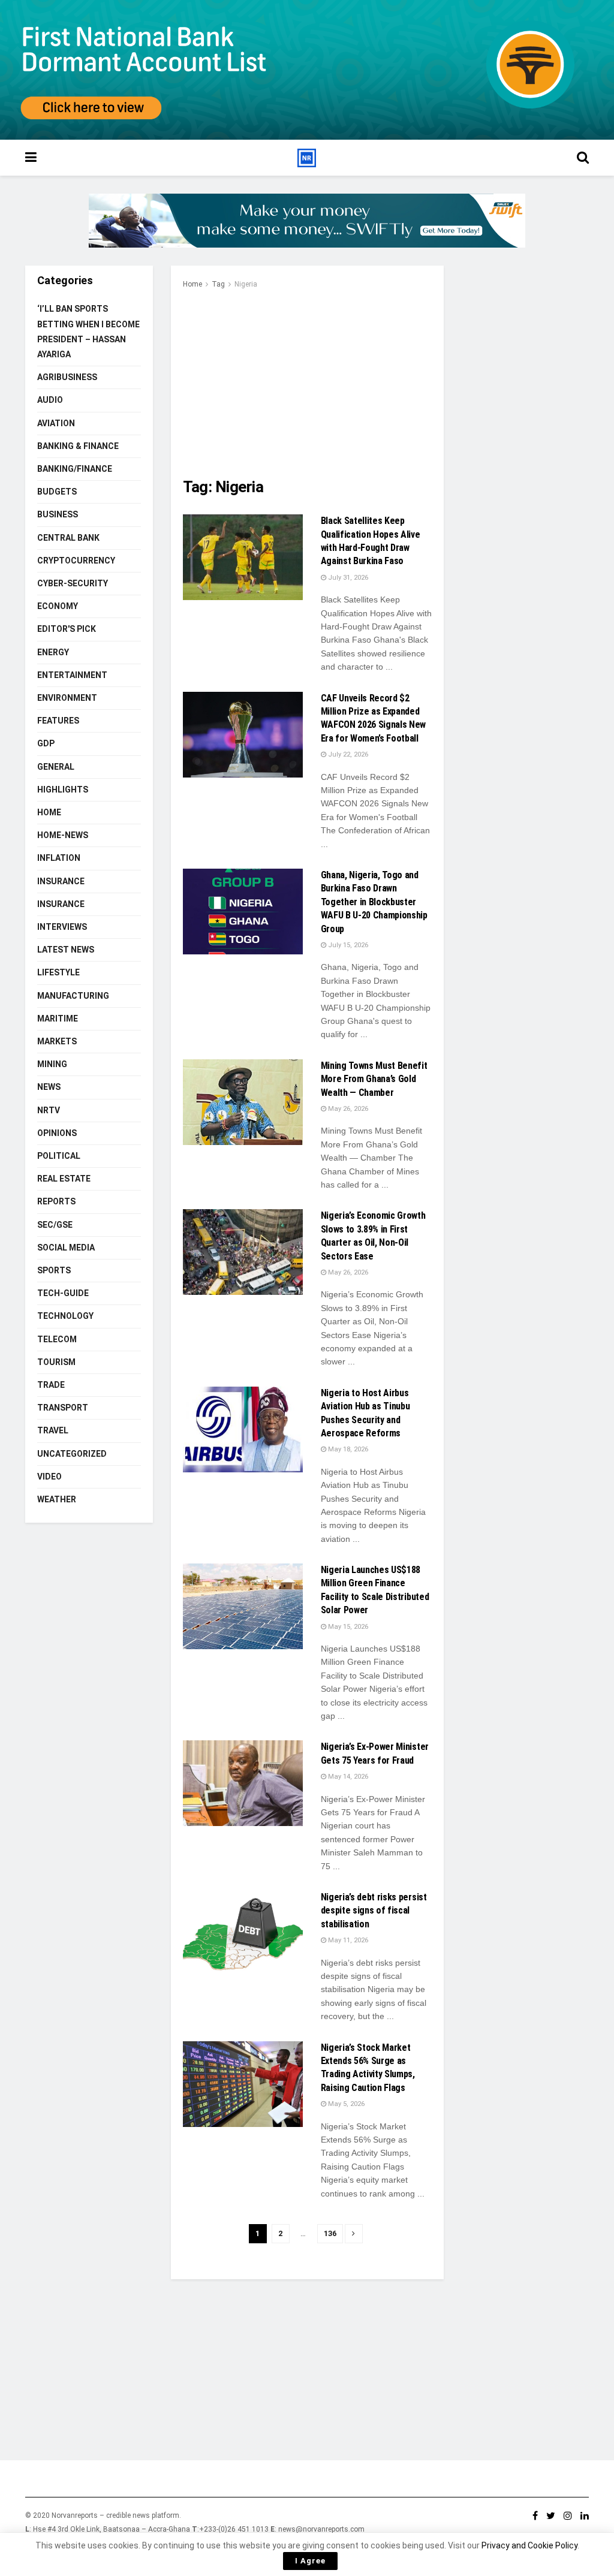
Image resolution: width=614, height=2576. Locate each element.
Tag (218, 284)
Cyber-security (73, 583)
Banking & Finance (78, 446)
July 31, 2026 (347, 578)
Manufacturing (73, 996)
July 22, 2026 (347, 754)
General (56, 767)
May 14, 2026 (347, 1777)
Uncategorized (72, 1454)
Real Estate (64, 1179)
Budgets (57, 492)
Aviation (56, 423)
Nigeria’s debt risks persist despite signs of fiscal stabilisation (374, 1911)
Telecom (57, 1339)
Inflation (59, 858)
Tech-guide (63, 1293)
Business (58, 514)
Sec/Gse (55, 1225)
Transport (63, 1408)
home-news (63, 835)
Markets (57, 1041)
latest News (66, 950)
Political (59, 1156)
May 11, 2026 (347, 1940)
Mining (52, 1064)
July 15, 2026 (347, 945)
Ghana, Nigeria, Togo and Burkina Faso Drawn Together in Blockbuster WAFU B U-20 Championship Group (374, 902)
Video (49, 1477)
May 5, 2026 (345, 2104)
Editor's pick (67, 629)
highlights (63, 790)
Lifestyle (58, 972)
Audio (50, 400)
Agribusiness (67, 377)
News (49, 1087)
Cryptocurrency (76, 561)
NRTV (49, 1110)
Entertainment (72, 675)
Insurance (61, 881)
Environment (67, 698)
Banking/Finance (75, 469)
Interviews (62, 927)
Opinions (57, 1133)
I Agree (310, 2561)
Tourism (56, 1362)
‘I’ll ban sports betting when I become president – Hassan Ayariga (88, 332)
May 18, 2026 (347, 1449)
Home (192, 284)
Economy (58, 606)
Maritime (58, 1019)
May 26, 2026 (347, 1109)
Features (58, 721)
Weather (57, 1499)
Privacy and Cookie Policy (529, 2545)
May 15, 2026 (347, 1627)
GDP (46, 743)
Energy (53, 652)
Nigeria (246, 284)
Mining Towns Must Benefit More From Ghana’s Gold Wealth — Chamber (374, 1079)
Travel (53, 1430)
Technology (65, 1316)
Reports (56, 1201)
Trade (51, 1385)
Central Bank (68, 538)
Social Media (66, 1248)
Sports (54, 1270)
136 (330, 2233)
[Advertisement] (307, 381)
